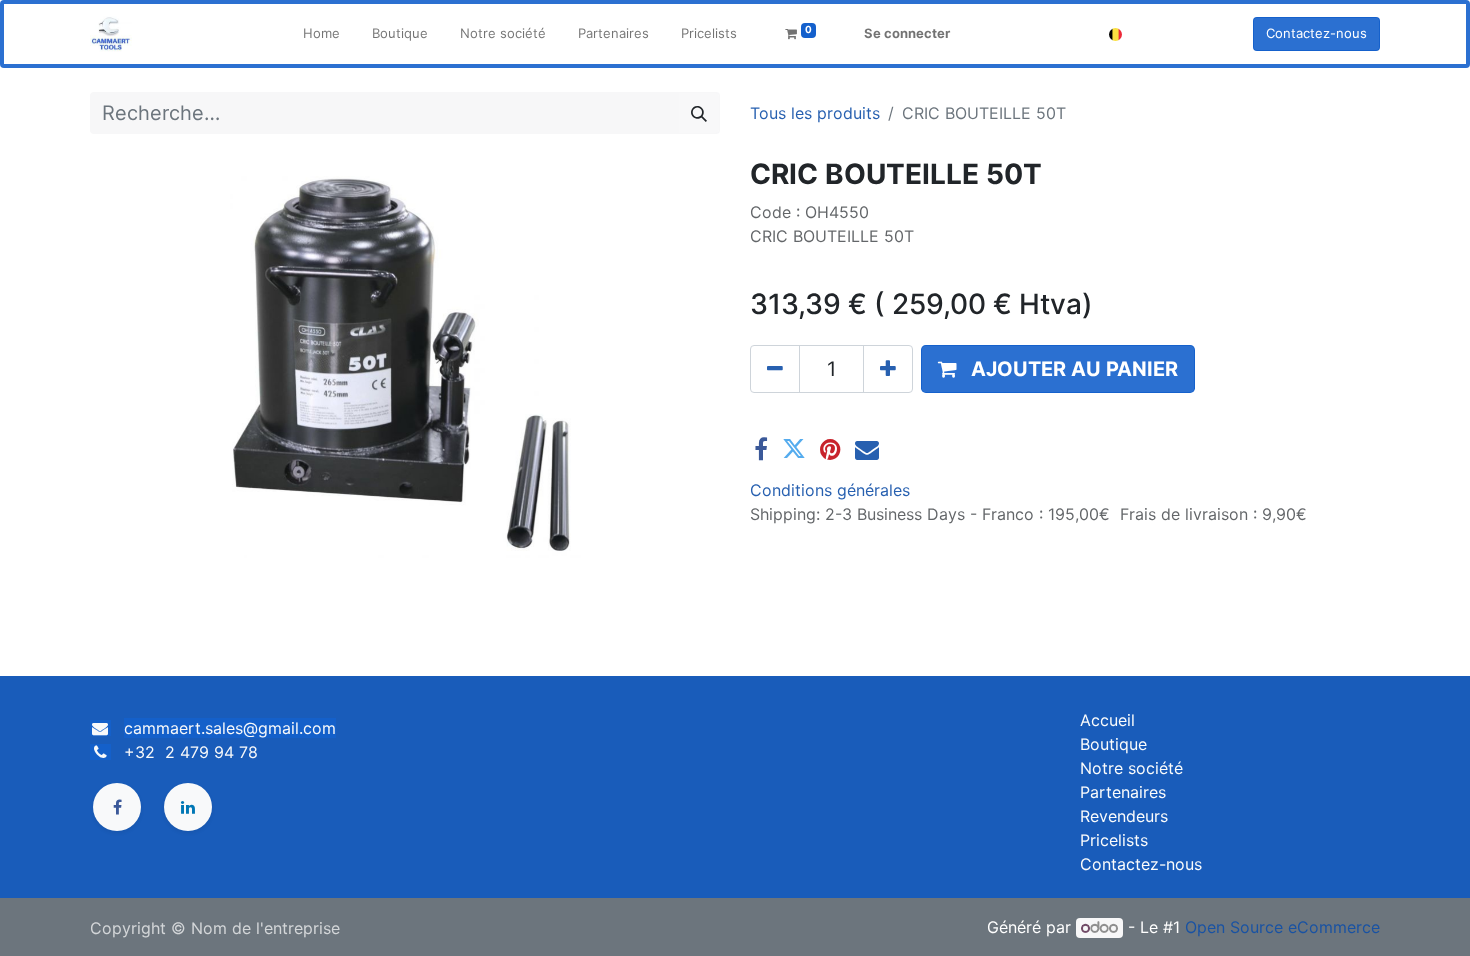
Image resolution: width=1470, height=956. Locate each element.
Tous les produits (815, 113)
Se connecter (907, 33)
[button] (1058, 369)
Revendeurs (1124, 816)
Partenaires (1123, 792)
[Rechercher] (699, 113)
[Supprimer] (775, 369)
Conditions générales (830, 490)
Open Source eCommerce (1282, 927)
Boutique (1113, 744)
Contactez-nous (1316, 33)
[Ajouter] (888, 369)
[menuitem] (321, 34)
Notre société (1131, 768)
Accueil (1107, 720)
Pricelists (1114, 840)
